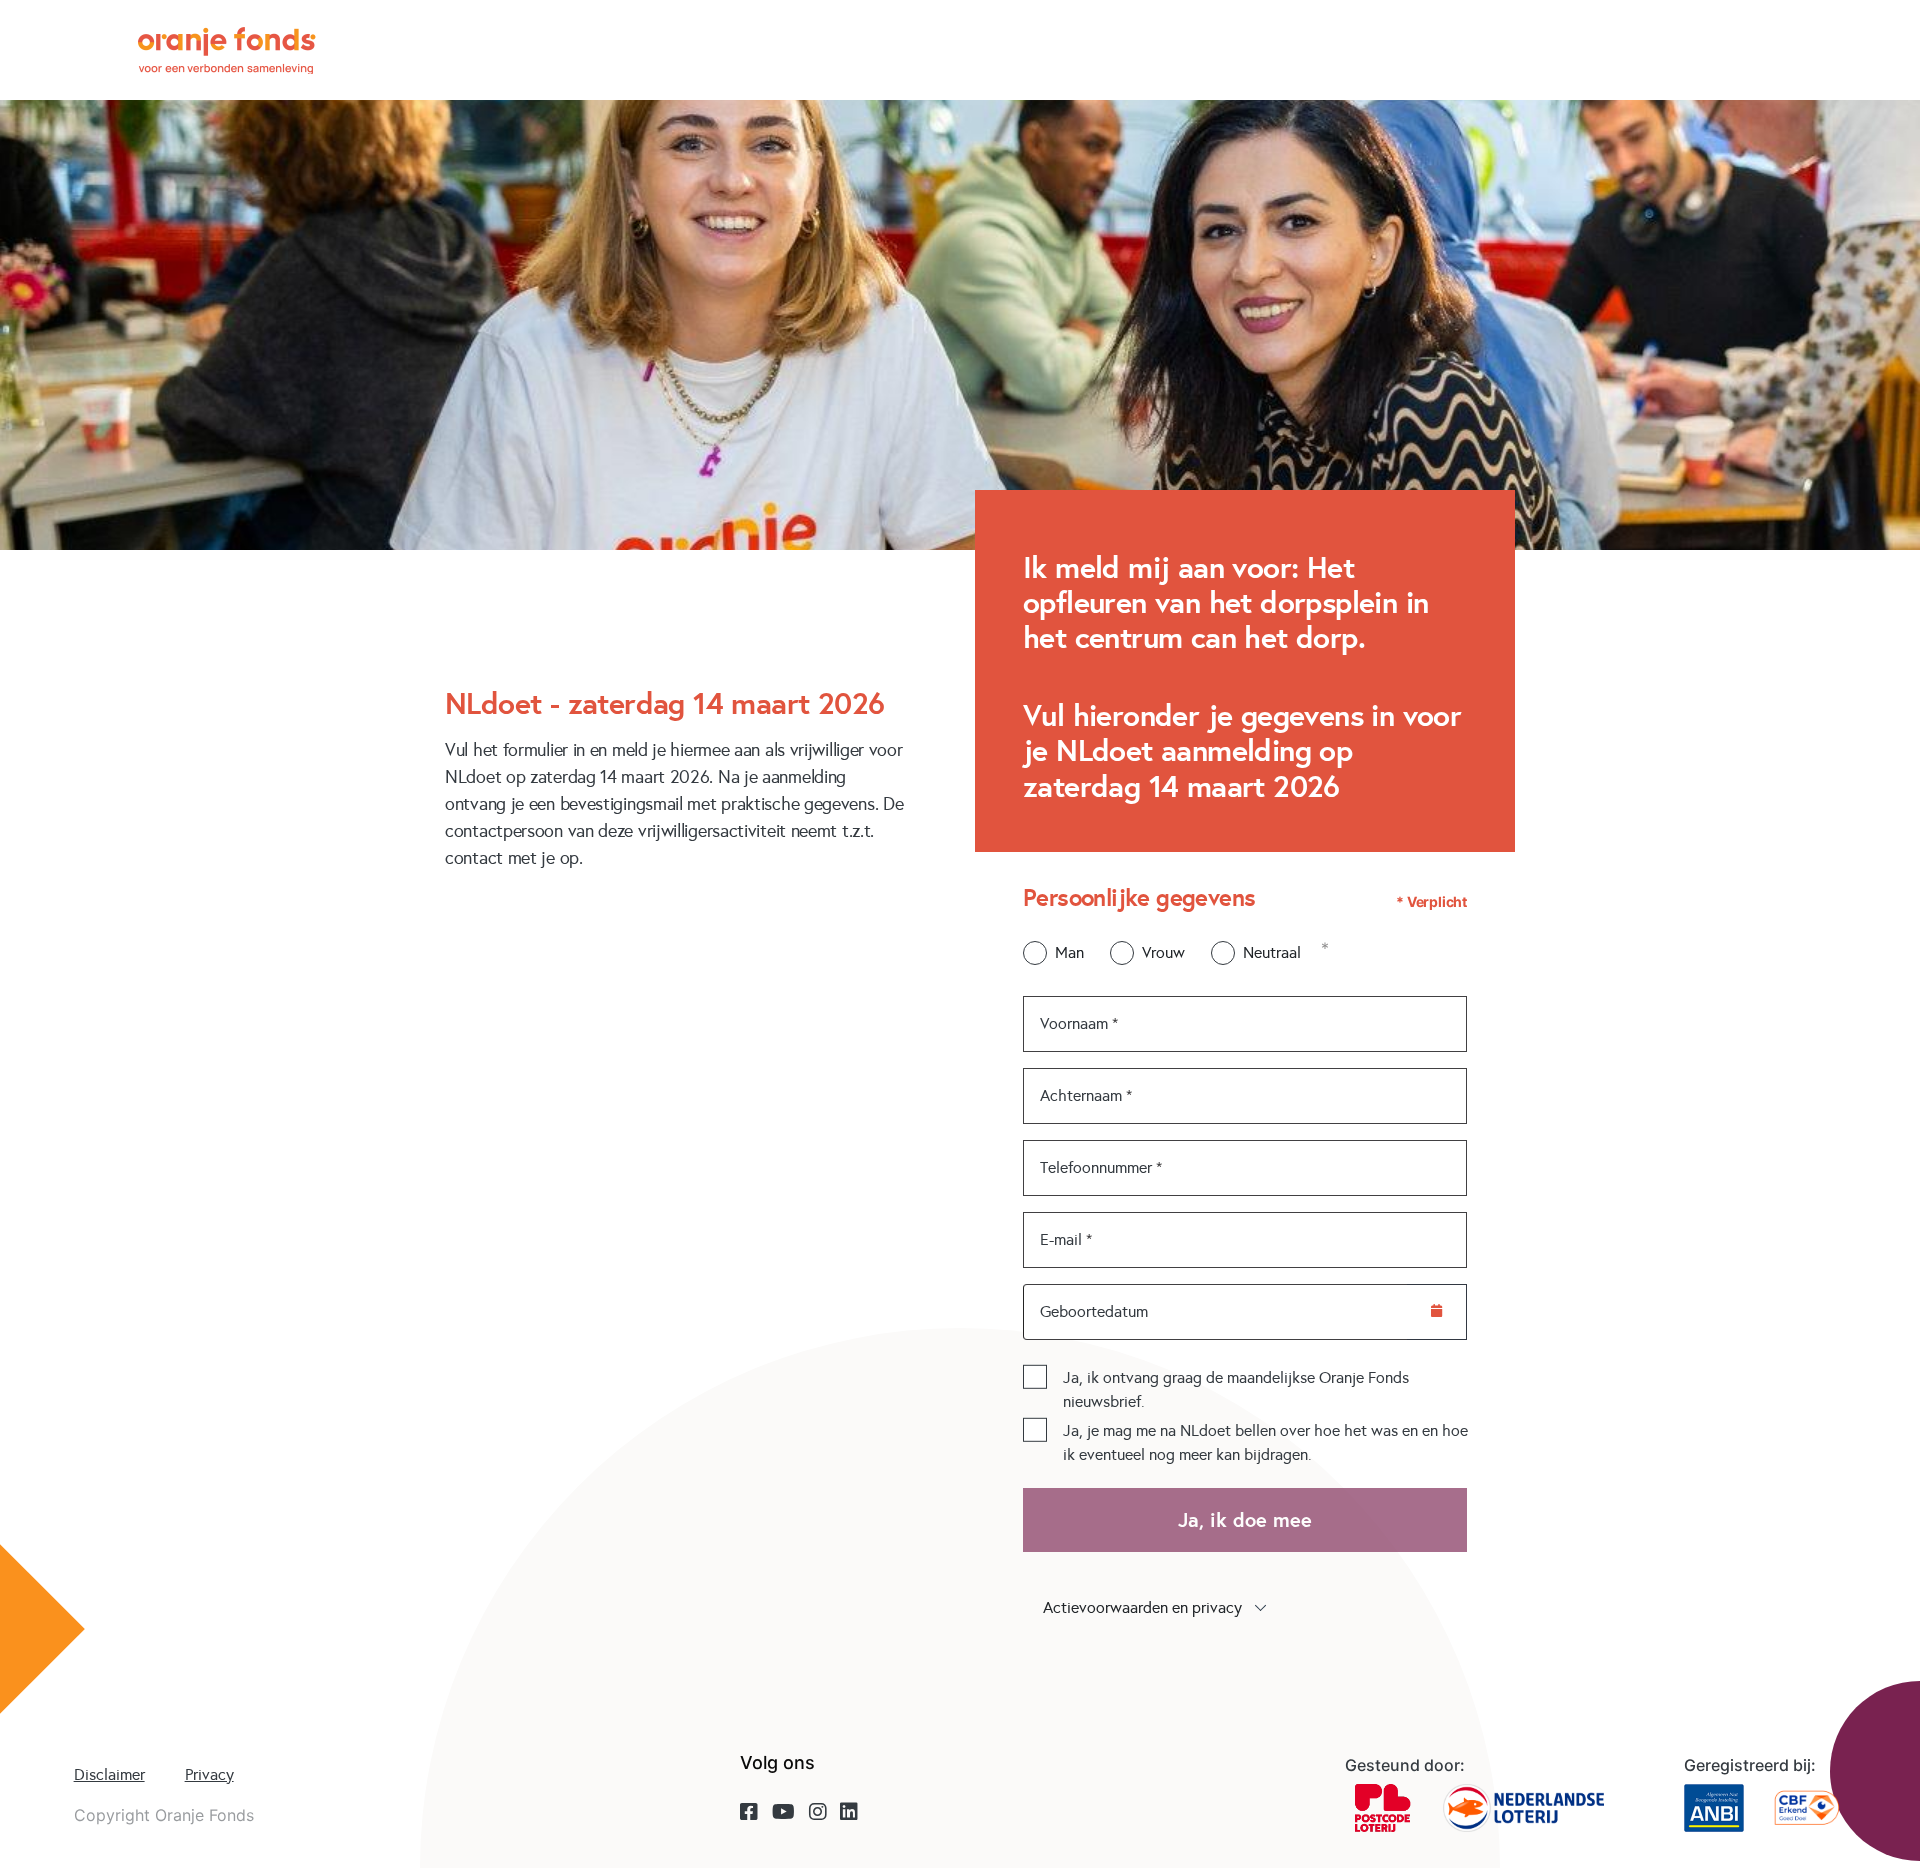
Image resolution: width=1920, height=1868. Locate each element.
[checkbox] (1035, 1377)
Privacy (209, 1774)
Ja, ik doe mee (1245, 1520)
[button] (1245, 1608)
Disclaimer (109, 1774)
